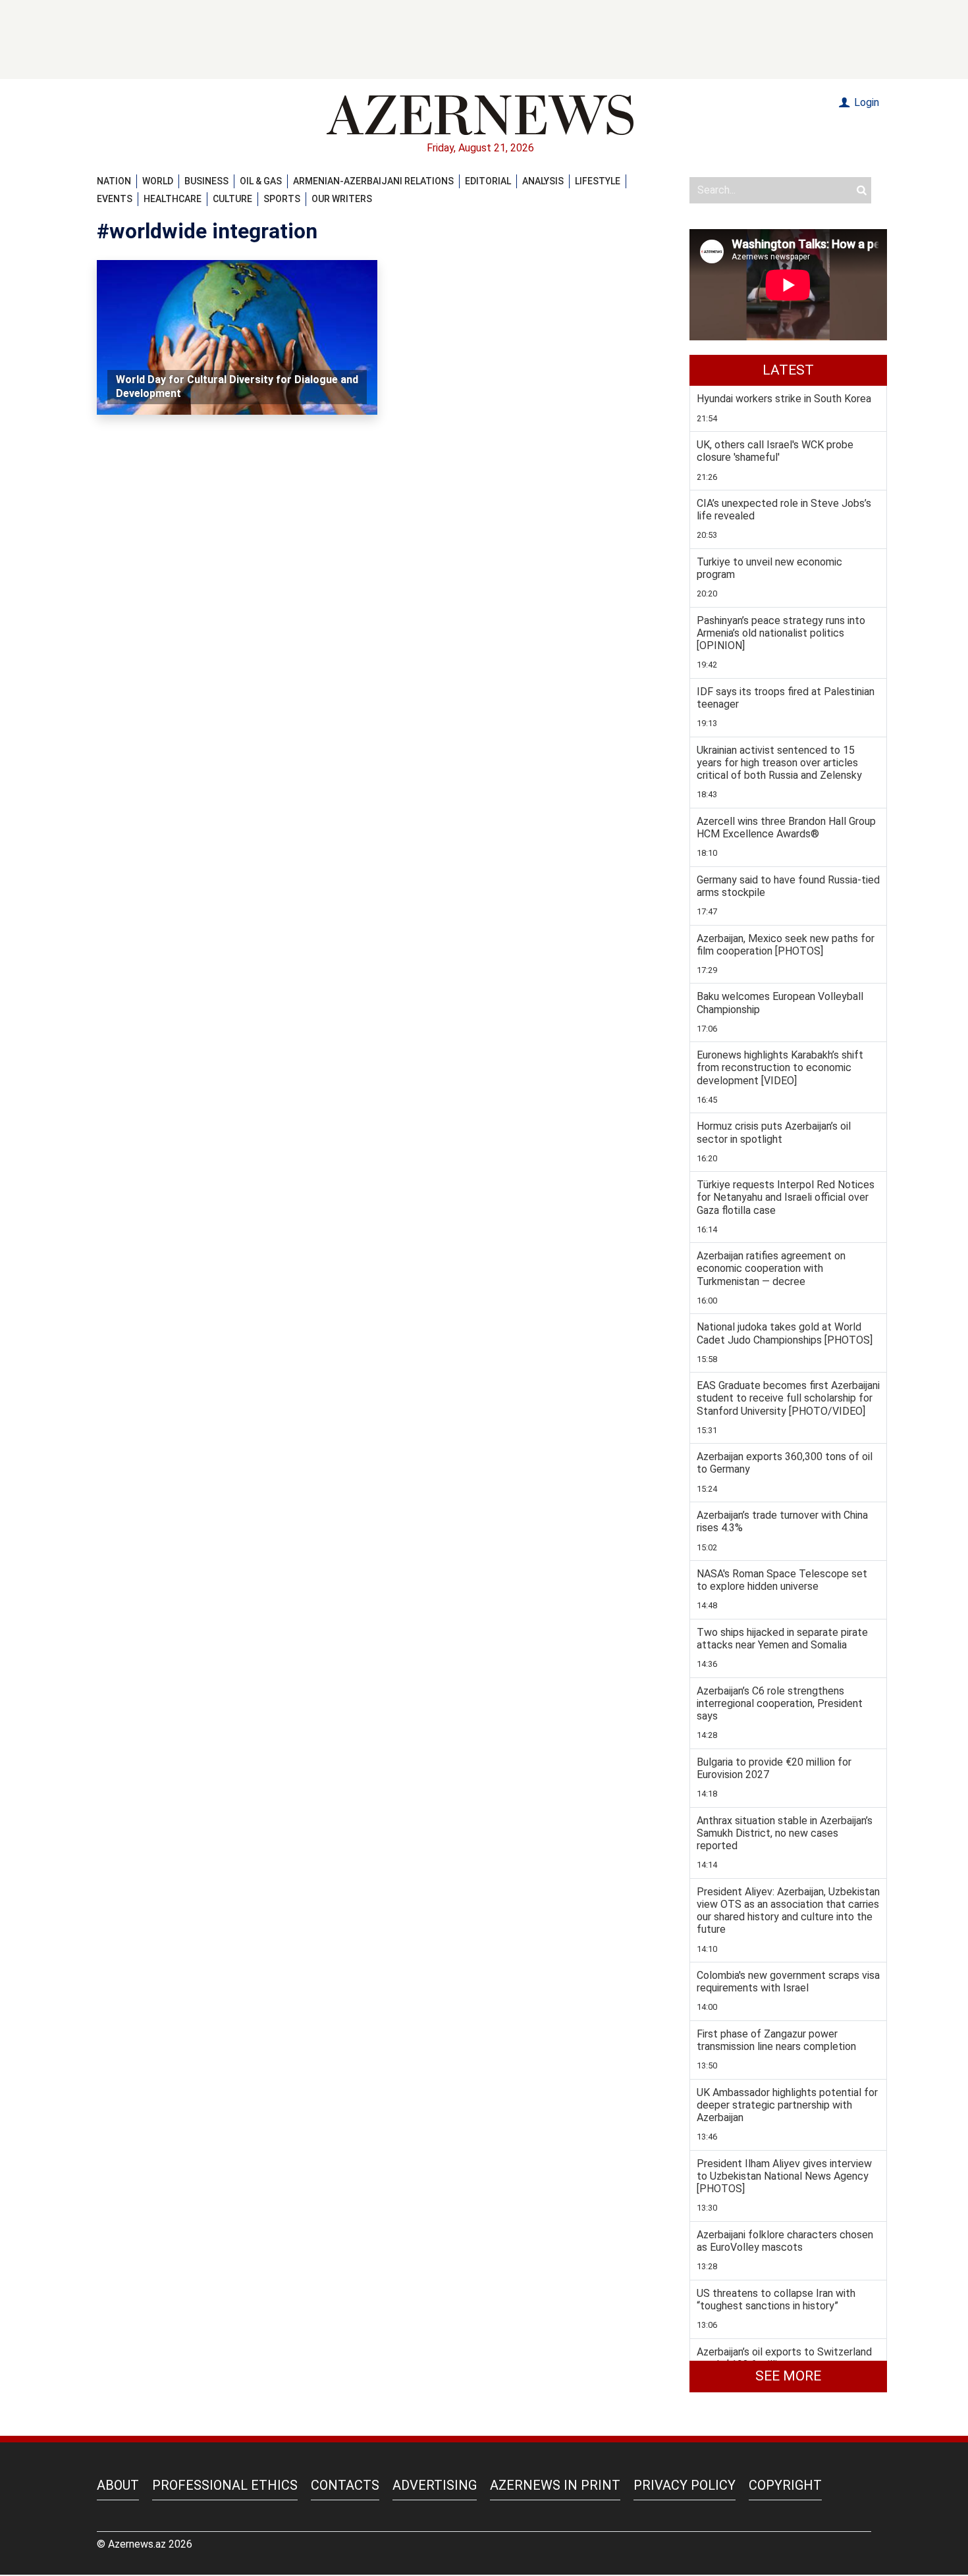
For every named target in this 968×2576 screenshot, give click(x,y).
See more (788, 2376)
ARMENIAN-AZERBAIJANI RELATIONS (373, 181)
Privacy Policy (685, 2485)
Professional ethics (225, 2485)
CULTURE (232, 199)
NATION (114, 181)
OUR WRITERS (342, 199)
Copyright (785, 2485)
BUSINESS (206, 181)
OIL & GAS (261, 181)
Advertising (435, 2485)
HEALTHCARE (173, 199)
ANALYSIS (543, 181)
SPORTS (282, 199)
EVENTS (115, 199)
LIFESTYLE (598, 181)
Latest (788, 370)
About (118, 2485)
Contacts (345, 2485)
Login (865, 102)
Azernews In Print (555, 2485)
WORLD (158, 181)
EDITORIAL (488, 181)
